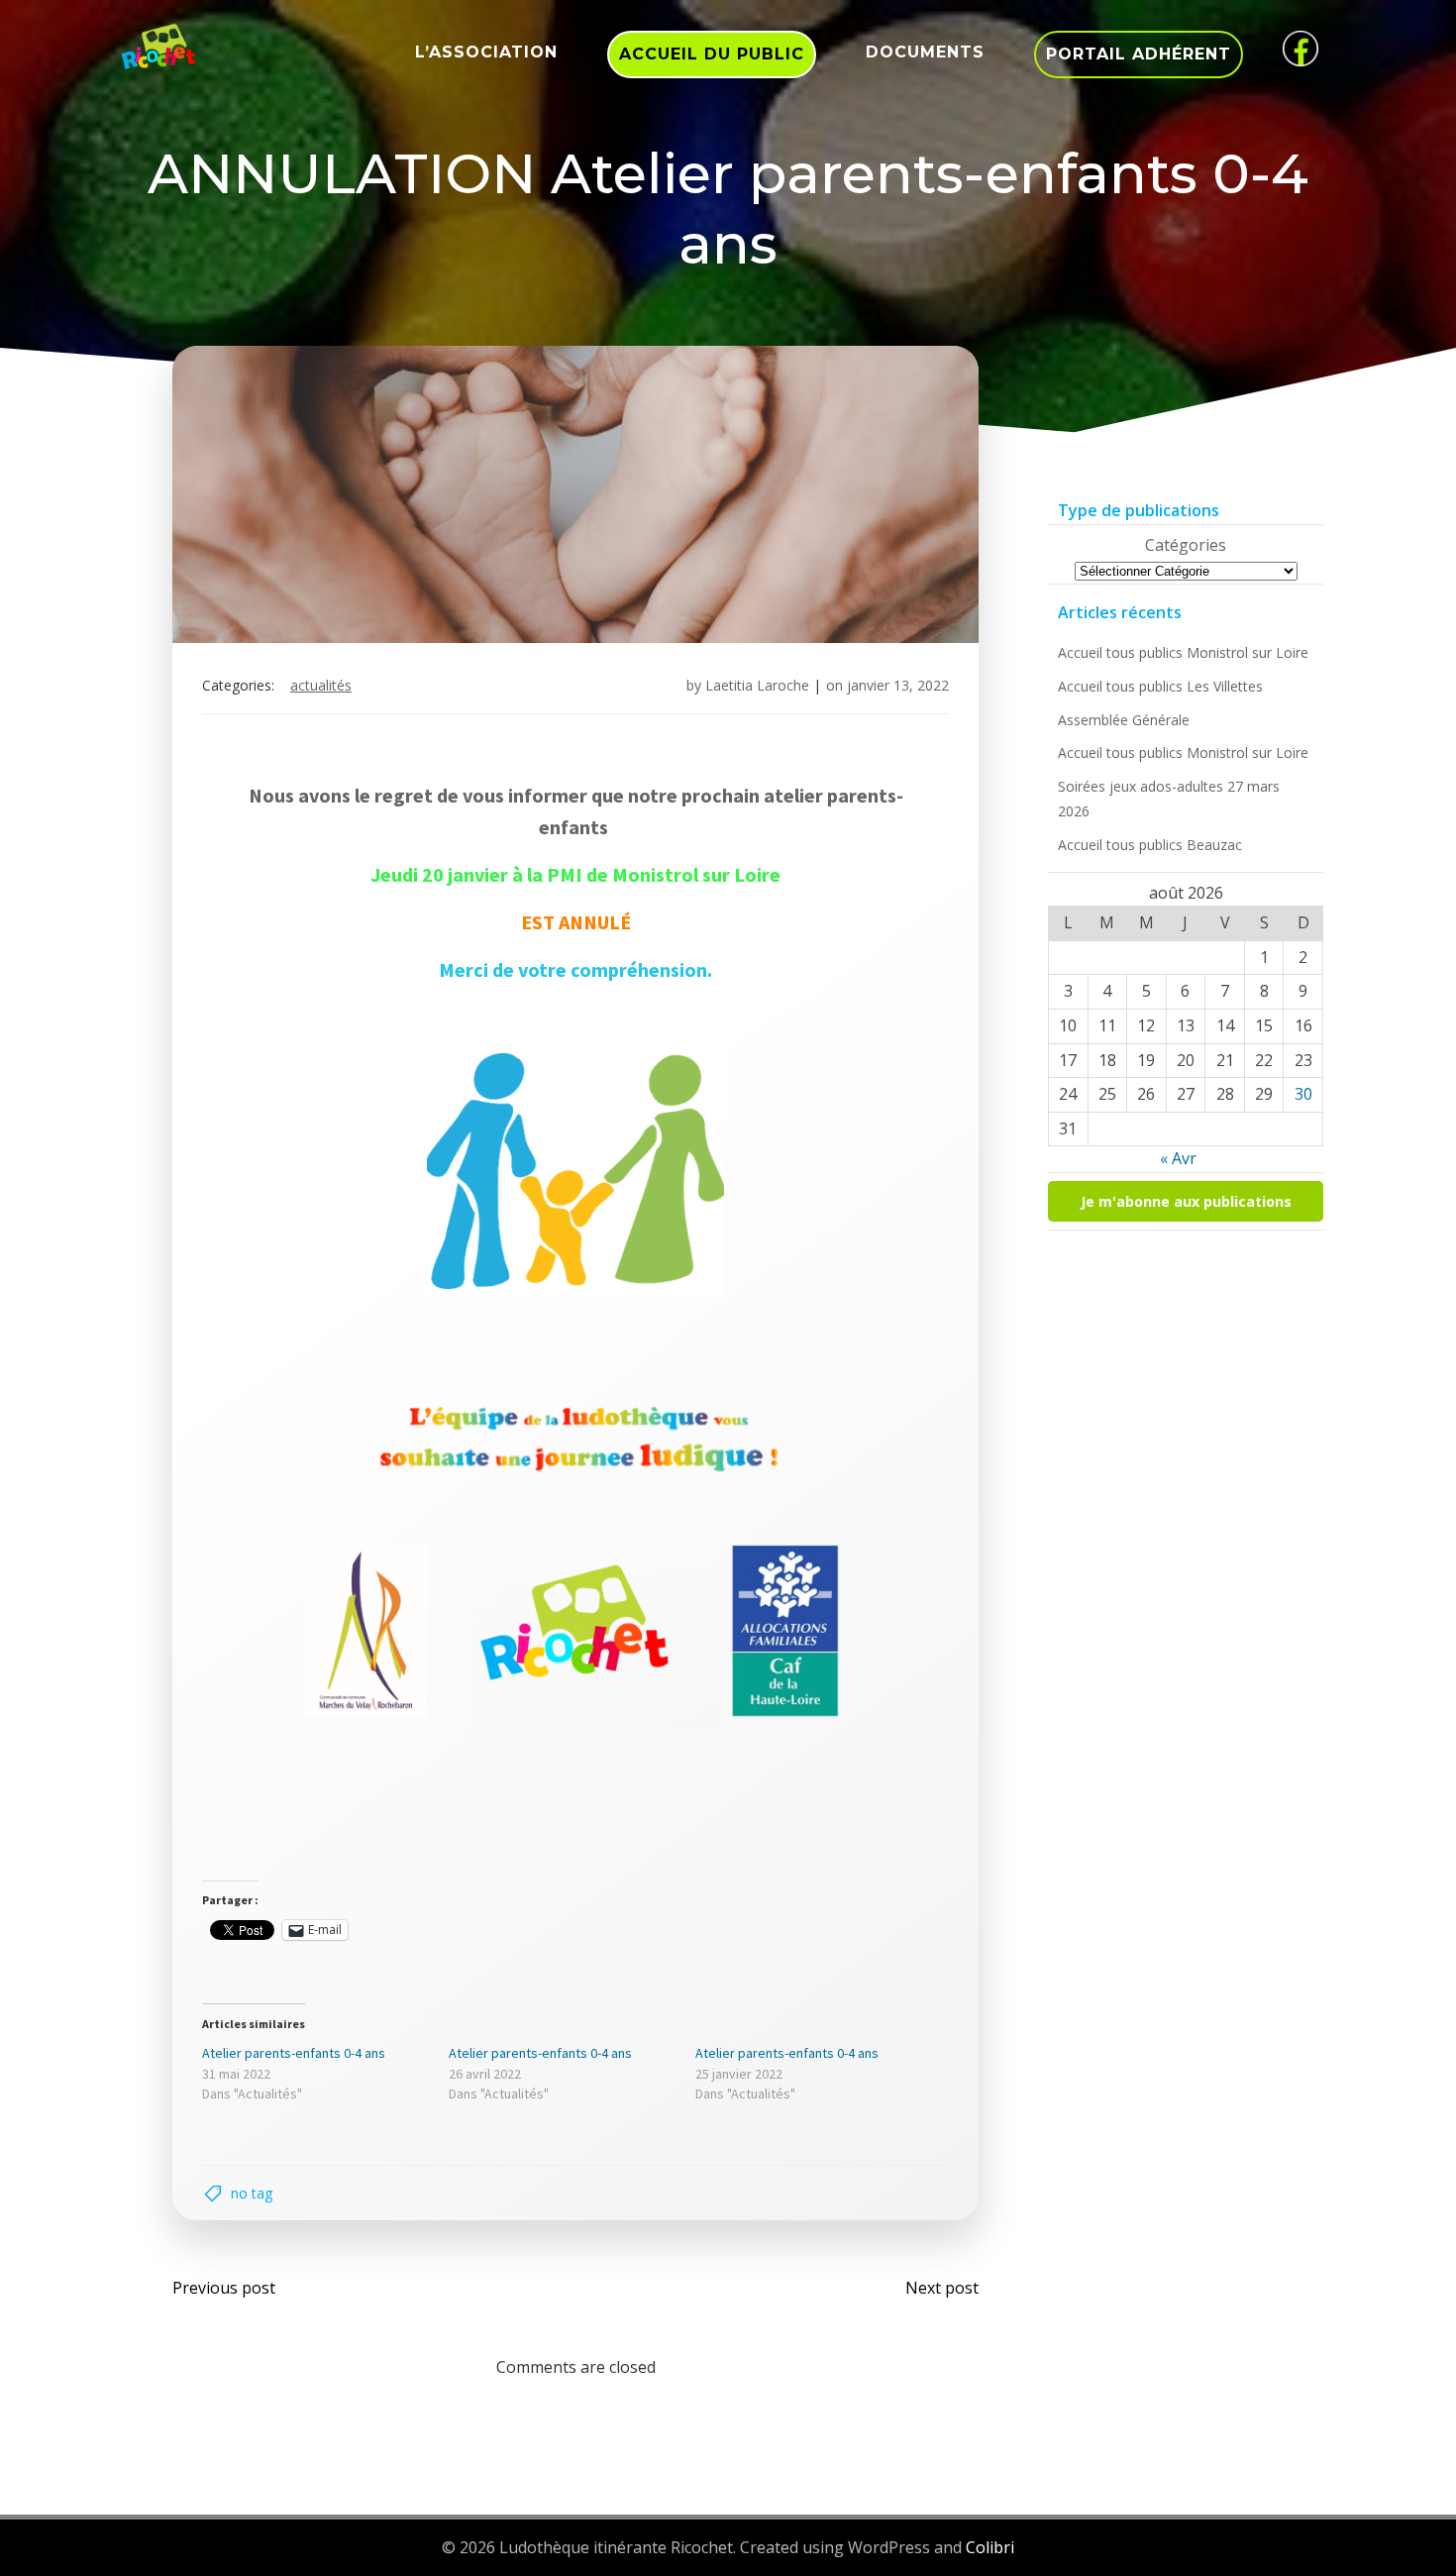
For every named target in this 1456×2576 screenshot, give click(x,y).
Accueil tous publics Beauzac (1150, 845)
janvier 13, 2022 (898, 685)
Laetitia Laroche (757, 685)
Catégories (1186, 545)
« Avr (1178, 1158)
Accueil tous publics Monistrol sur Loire (1183, 652)
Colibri (990, 2547)
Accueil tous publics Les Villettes (1160, 686)
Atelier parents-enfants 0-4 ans (294, 2053)
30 (1303, 1094)
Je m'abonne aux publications (1186, 1201)
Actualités (321, 685)
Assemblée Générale (1124, 720)
